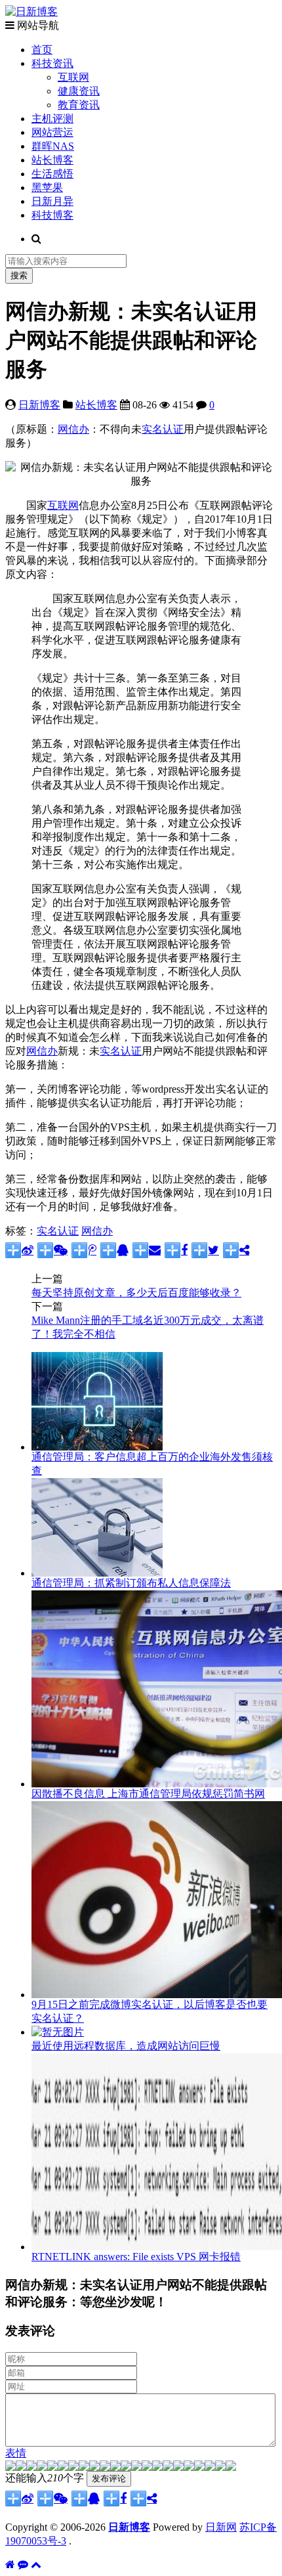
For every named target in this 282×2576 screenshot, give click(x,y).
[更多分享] (236, 1250)
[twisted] (126, 2467)
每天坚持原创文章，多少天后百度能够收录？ (136, 1293)
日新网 (221, 2527)
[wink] (147, 2467)
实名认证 (163, 429)
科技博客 (52, 215)
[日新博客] (31, 11)
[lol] (105, 2467)
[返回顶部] (36, 2565)
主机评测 (52, 119)
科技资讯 (52, 63)
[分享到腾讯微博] (84, 1250)
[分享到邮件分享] (147, 1250)
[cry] (189, 2467)
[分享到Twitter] (205, 1250)
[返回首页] (10, 2565)
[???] (84, 2467)
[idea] (157, 2467)
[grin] (63, 2467)
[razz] (21, 2467)
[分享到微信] (52, 1250)
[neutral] (178, 2467)
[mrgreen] (10, 2467)
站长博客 (52, 160)
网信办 (73, 429)
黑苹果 (47, 187)
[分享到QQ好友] (114, 1250)
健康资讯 (79, 91)
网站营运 (52, 132)
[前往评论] (23, 2565)
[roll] (136, 2467)
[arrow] (168, 2467)
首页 (42, 50)
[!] (231, 2467)
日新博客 (39, 405)
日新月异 (52, 201)
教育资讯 (79, 105)
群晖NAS (53, 146)
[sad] (31, 2467)
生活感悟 (52, 174)
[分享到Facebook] (176, 1250)
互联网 (73, 77)
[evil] (210, 2467)
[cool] (94, 2467)
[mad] (115, 2467)
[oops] (52, 2467)
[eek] (73, 2467)
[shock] (220, 2467)
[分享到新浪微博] (19, 1250)
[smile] (42, 2467)
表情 (16, 2453)
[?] (199, 2467)
